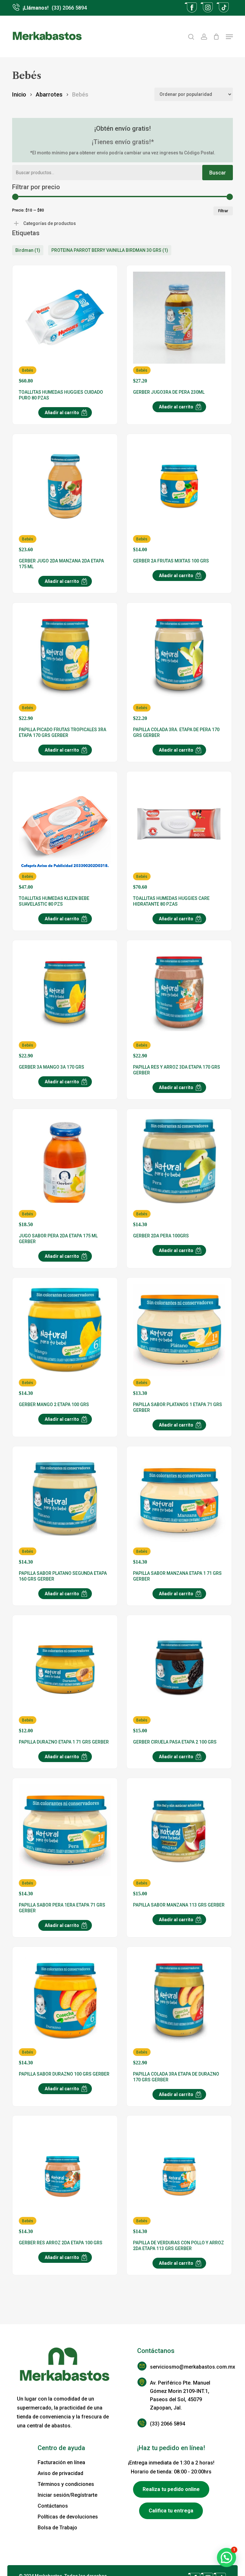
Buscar (218, 173)
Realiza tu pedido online (171, 2489)
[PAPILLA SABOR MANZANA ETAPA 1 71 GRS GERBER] (179, 1509)
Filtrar (223, 211)
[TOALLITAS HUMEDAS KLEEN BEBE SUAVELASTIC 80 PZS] (65, 834)
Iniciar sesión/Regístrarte (67, 2495)
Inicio (19, 94)
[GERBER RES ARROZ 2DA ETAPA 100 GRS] (65, 2178)
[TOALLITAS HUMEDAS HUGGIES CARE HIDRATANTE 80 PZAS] (179, 834)
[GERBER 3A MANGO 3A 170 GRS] (65, 1003)
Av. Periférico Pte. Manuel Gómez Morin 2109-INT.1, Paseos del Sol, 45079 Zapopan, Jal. (180, 2395)
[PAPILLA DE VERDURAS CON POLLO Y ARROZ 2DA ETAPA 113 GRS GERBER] (179, 2178)
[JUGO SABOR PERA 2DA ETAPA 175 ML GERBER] (65, 1171)
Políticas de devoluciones (68, 2517)
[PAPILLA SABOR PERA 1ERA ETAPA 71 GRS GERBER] (65, 1841)
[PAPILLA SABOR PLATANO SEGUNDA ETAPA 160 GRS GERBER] (65, 1509)
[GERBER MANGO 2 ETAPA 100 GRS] (65, 1340)
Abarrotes (49, 94)
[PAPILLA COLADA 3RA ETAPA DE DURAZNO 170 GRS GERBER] (179, 2009)
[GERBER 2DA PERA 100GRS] (179, 1171)
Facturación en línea (61, 2462)
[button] (229, 37)
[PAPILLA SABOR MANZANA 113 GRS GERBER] (179, 1841)
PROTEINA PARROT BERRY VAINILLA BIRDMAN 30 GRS (110, 250)
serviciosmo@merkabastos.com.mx (185, 2367)
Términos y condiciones (66, 2484)
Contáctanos (53, 2506)
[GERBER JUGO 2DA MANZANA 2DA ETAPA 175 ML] (65, 496)
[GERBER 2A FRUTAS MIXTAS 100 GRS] (179, 496)
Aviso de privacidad (60, 2473)
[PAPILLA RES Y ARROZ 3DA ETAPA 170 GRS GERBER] (179, 1003)
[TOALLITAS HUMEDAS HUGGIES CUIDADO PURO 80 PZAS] (65, 328)
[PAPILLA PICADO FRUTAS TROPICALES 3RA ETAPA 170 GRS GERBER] (65, 665)
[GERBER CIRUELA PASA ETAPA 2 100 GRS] (179, 1678)
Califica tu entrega (171, 2511)
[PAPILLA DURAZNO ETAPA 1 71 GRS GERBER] (65, 1678)
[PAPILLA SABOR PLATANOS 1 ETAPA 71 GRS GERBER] (179, 1340)
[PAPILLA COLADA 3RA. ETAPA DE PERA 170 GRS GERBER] (179, 665)
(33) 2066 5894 (167, 2424)
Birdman (28, 250)
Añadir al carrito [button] (62, 413)
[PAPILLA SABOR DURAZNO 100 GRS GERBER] (65, 2009)
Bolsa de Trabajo (57, 2528)
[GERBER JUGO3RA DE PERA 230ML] (179, 328)
